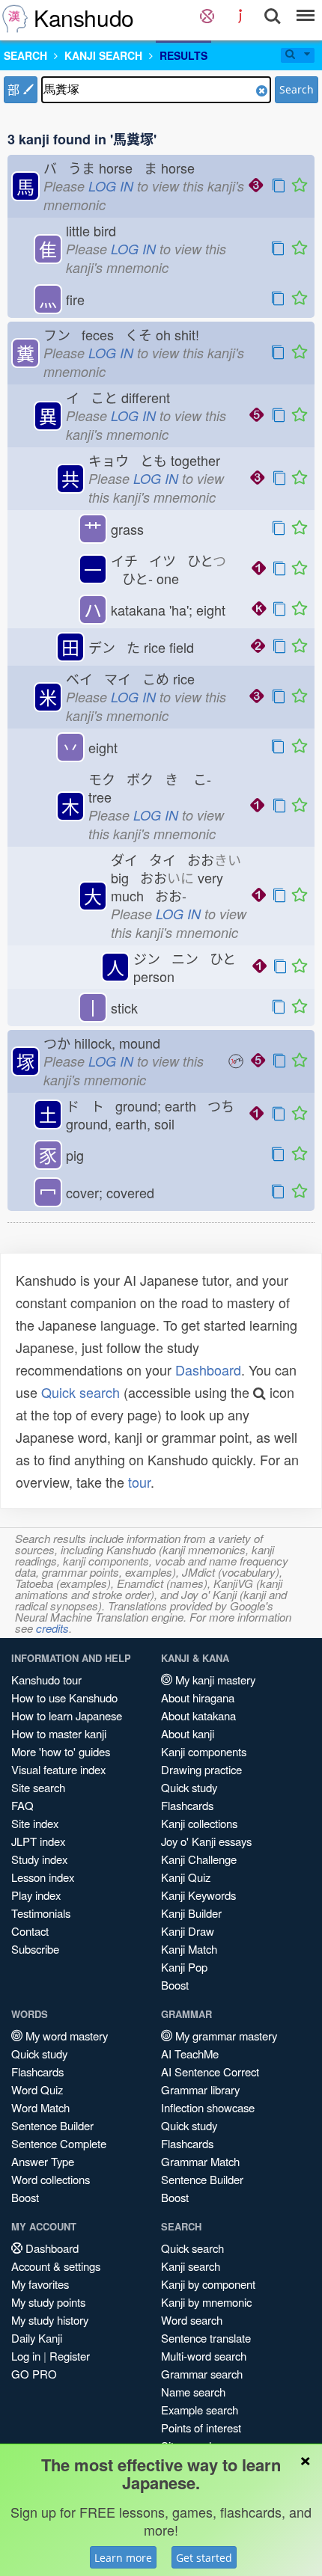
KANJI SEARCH (103, 55)
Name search (193, 2392)
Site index (35, 1823)
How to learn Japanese (67, 1715)
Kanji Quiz (186, 1877)
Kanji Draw (188, 1931)
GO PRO (34, 2374)
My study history (50, 2320)
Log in (26, 2356)
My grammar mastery (225, 2036)
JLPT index (38, 1841)
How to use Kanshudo (64, 1698)
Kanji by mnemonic (206, 2302)
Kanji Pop (184, 1967)
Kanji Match (189, 1949)
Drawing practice (201, 1769)
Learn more (123, 2558)
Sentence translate (206, 2338)
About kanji (188, 1733)
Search (297, 89)
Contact (30, 1931)
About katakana (198, 1715)
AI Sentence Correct (210, 2071)
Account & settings (56, 2266)
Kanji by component (208, 2284)
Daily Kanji (37, 2338)
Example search (200, 2410)
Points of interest (201, 2428)
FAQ (22, 1805)
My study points (48, 2302)
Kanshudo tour (46, 1680)
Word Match (40, 2107)
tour (139, 1482)
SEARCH (25, 55)
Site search (38, 1787)
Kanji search (191, 2266)
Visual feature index (58, 1769)
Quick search (80, 1392)
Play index (36, 1895)
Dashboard (208, 1370)
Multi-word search (204, 2356)
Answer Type (43, 2161)
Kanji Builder (191, 1913)
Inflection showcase (208, 2107)
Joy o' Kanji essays (206, 1841)
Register (70, 2356)
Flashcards (187, 1805)
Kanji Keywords (198, 1895)
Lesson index (43, 1877)
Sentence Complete (59, 2143)
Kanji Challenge (199, 1859)
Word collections (51, 2179)
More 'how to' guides (61, 1751)
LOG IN (111, 186)
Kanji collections (199, 1823)
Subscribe (35, 1949)
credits (52, 1628)
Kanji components (204, 1751)
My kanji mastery (214, 1680)
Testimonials (41, 1913)
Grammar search (202, 2374)
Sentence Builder (52, 2125)
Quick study (189, 1787)
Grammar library (200, 2089)
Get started (204, 2558)
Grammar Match (200, 2161)
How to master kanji (59, 1733)
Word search (192, 2320)
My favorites (40, 2284)
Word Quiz (37, 2089)
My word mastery (65, 2036)
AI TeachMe (190, 2054)
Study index (39, 1859)
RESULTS (183, 55)
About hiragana (198, 1698)
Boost (175, 1985)
